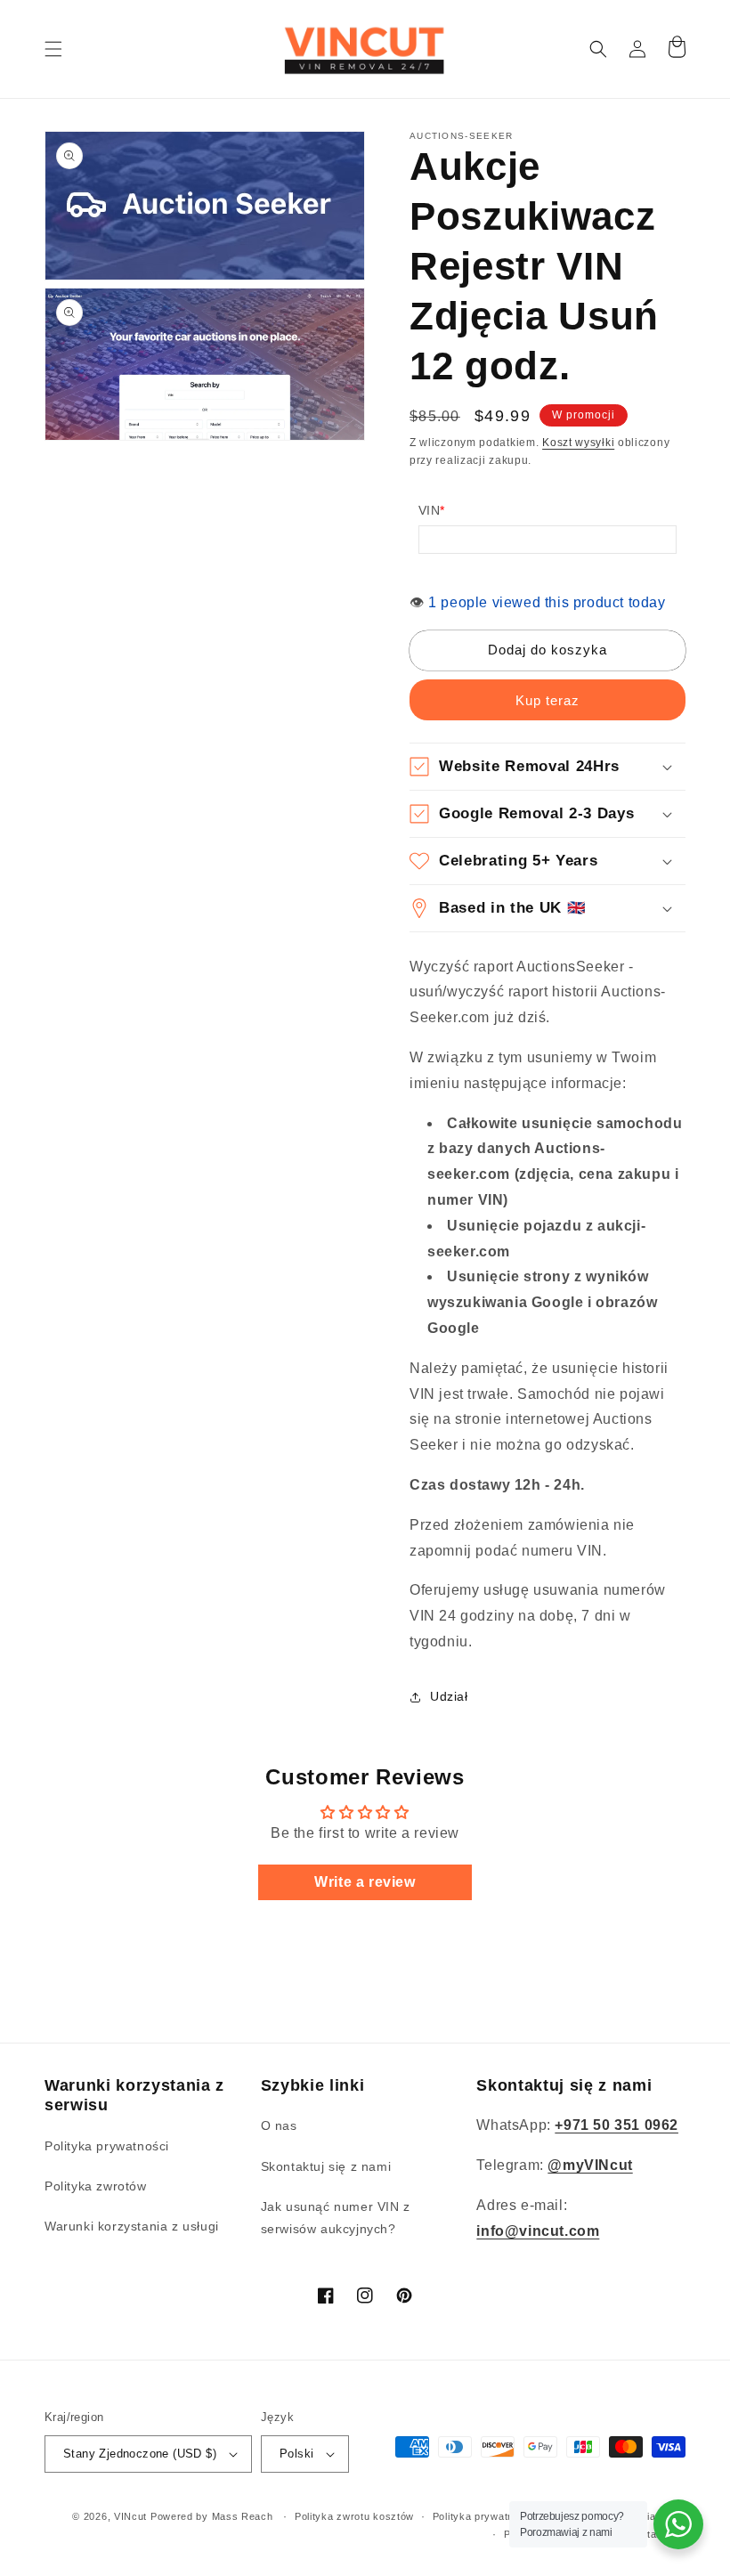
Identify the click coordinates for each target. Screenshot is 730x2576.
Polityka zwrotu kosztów (354, 2516)
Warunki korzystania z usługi (132, 2226)
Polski (296, 2454)
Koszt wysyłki (578, 443)
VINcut (130, 2516)
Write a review (365, 1882)
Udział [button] (449, 1696)
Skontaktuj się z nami (326, 2166)
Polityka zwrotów (96, 2186)
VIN (432, 510)
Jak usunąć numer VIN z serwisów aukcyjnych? (336, 2218)
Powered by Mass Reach (212, 2516)
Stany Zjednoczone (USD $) (140, 2454)
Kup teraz (547, 700)
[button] (53, 49)
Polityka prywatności (107, 2146)
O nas (279, 2125)
